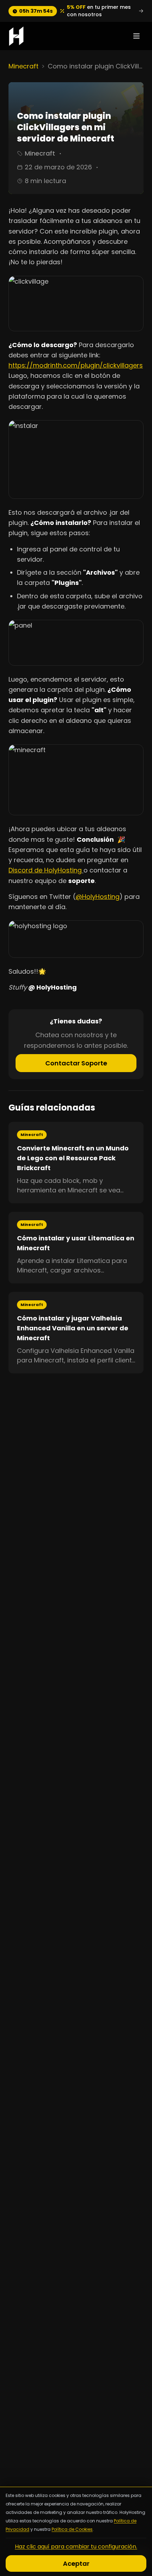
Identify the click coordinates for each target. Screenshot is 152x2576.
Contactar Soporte (76, 1063)
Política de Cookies (72, 2529)
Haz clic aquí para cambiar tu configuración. (76, 2547)
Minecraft (24, 66)
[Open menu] (136, 36)
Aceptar (76, 2563)
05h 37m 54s (36, 11)
